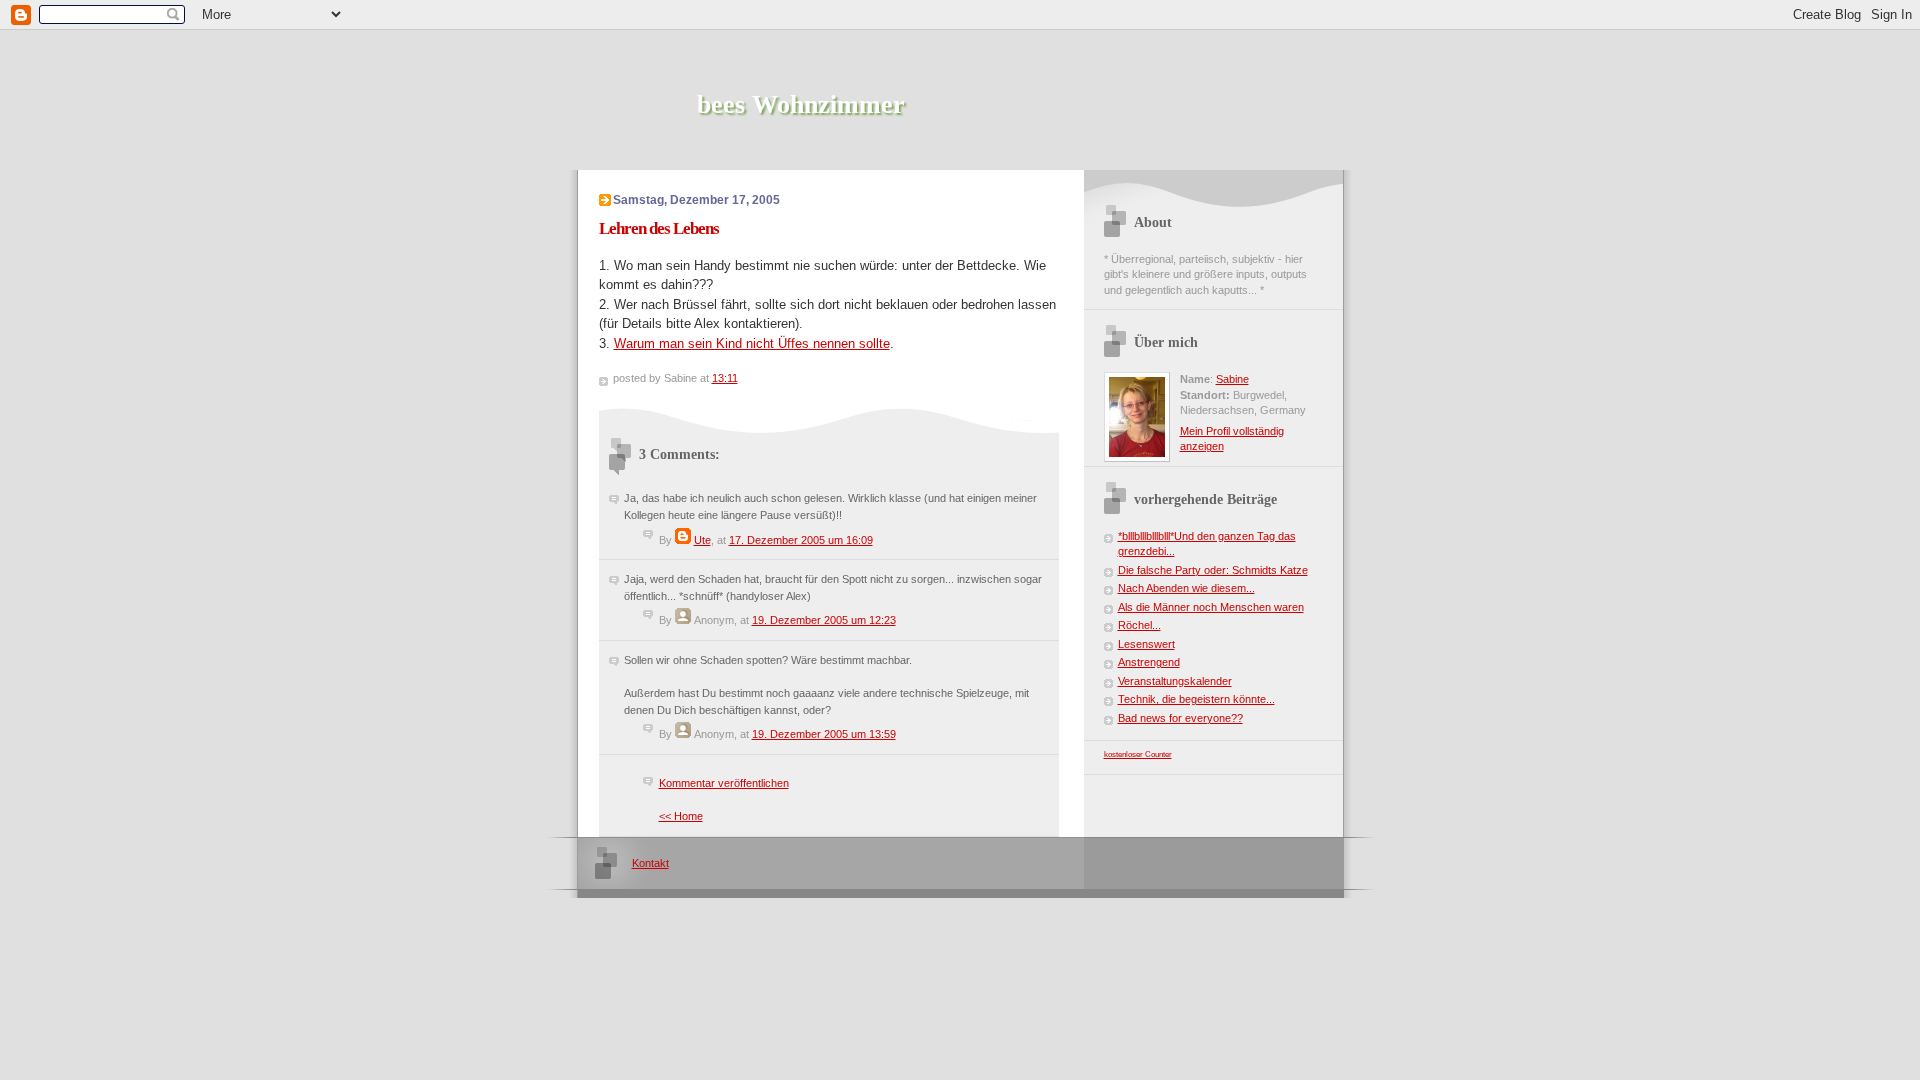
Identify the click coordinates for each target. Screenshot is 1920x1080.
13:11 (725, 378)
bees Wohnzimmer (801, 104)
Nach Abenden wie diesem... (1186, 588)
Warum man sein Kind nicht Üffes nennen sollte (752, 343)
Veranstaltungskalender (1175, 681)
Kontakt (650, 863)
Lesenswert (1146, 644)
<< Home (681, 816)
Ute (702, 540)
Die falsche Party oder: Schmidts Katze (1213, 570)
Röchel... (1139, 625)
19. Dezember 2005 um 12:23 (824, 620)
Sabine (1232, 379)
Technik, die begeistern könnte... (1196, 699)
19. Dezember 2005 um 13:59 (824, 734)
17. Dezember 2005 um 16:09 (801, 540)
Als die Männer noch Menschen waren (1211, 607)
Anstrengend (1149, 662)
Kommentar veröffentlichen (724, 783)
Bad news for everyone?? (1180, 718)
